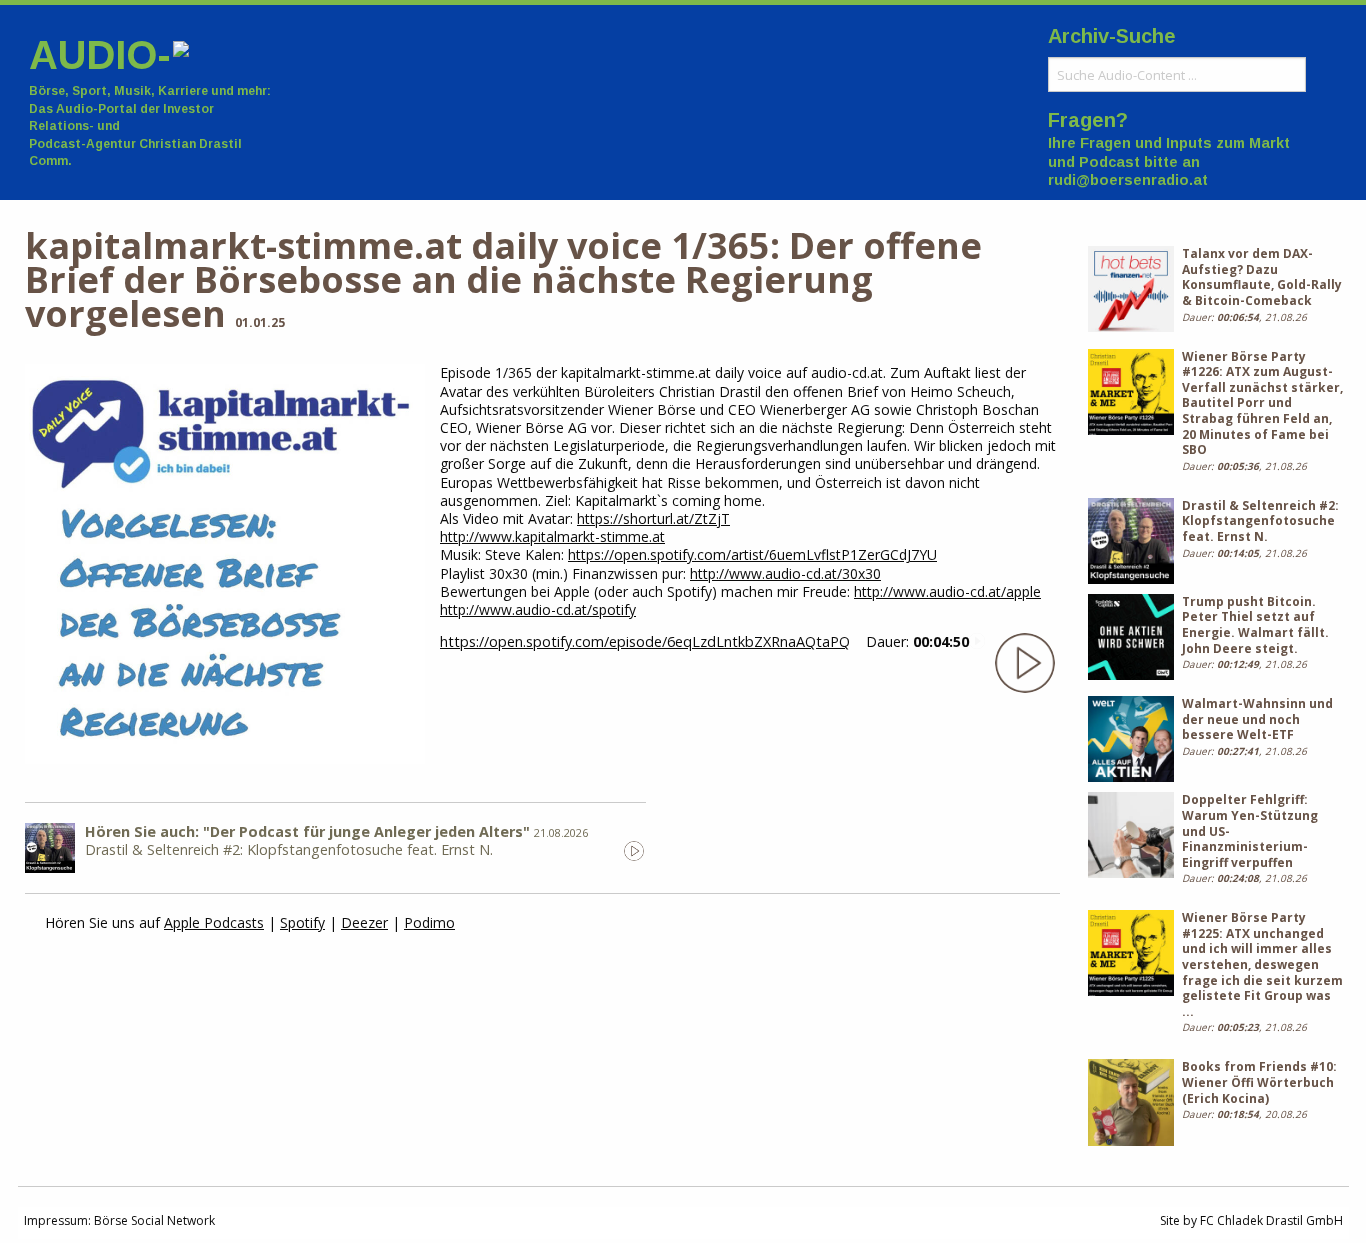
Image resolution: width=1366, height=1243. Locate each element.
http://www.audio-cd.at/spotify (538, 609)
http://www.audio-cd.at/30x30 (785, 573)
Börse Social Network (154, 1220)
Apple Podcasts (214, 922)
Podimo (429, 922)
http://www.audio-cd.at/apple (947, 591)
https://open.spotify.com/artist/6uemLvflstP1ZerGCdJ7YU (752, 554)
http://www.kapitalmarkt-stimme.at (552, 536)
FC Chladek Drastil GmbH (1271, 1220)
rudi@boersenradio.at (1128, 180)
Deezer (364, 922)
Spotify (302, 922)
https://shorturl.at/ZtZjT (653, 518)
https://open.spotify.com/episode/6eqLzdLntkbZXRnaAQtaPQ (645, 641)
